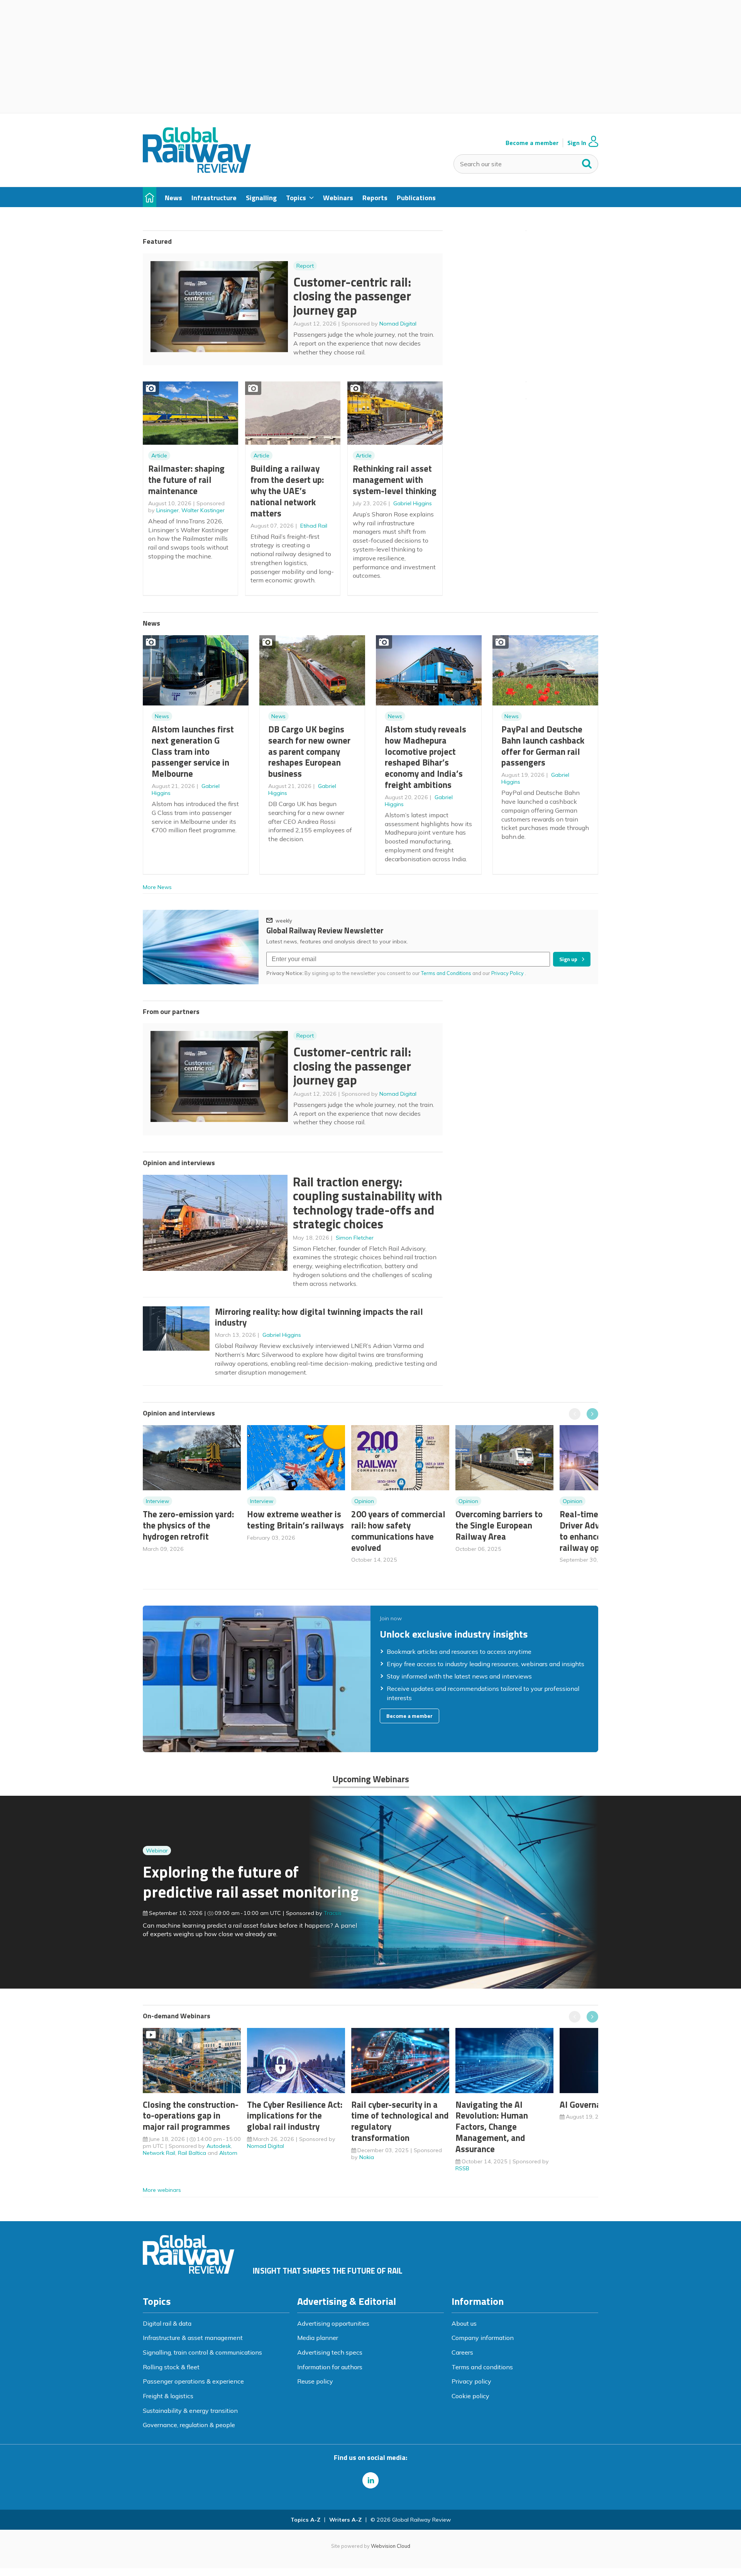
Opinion (364, 1501)
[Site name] (197, 170)
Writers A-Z (345, 2520)
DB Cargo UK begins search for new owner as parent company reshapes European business (309, 751)
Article (159, 455)
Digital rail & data (167, 2323)
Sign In (577, 143)
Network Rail (159, 2153)
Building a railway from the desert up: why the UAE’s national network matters (287, 491)
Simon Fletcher (355, 1238)
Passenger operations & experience (193, 2381)
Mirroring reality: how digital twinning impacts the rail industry (319, 1317)
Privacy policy (471, 2381)
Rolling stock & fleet (171, 2367)
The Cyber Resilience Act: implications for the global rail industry (295, 2116)
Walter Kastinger (203, 510)
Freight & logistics (168, 2396)
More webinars (162, 2190)
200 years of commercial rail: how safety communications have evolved (398, 1531)
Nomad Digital (398, 324)
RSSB (462, 2168)
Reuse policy (315, 2381)
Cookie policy (470, 2396)
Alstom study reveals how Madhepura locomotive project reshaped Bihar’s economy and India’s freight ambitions (425, 757)
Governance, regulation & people (189, 2425)
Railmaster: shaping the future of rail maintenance (186, 480)
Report (305, 266)
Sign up (568, 959)
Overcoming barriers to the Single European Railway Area (499, 1525)
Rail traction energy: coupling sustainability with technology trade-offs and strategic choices (368, 1203)
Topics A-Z (305, 2520)
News (162, 716)
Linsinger (167, 510)
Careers (462, 2352)
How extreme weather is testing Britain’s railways (295, 1520)
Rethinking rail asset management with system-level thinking (395, 480)
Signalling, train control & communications (202, 2352)
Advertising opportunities (333, 2323)
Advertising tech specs (330, 2352)
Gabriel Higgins (413, 503)
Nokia (367, 2157)
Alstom (228, 2153)
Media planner (318, 2338)
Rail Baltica (192, 2153)
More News (157, 887)
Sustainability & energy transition (190, 2411)
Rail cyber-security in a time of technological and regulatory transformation (400, 2121)
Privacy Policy (508, 973)
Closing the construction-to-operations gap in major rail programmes (191, 2116)
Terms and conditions (482, 2367)
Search (587, 162)
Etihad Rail (314, 526)
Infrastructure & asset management (193, 2338)
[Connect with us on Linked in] (370, 2480)
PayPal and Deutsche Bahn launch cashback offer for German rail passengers (543, 746)
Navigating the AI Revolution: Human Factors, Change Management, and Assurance (492, 2127)
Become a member (532, 143)
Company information (483, 2338)
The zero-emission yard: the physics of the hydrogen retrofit (188, 1525)
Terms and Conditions (446, 973)
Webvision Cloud (391, 2546)
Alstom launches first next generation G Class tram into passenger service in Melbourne (193, 751)
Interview (157, 1501)
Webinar (157, 1851)
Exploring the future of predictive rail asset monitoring (251, 1882)
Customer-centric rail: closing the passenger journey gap (352, 296)
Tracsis (333, 1913)
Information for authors (330, 2367)
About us (464, 2323)
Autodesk (219, 2146)
